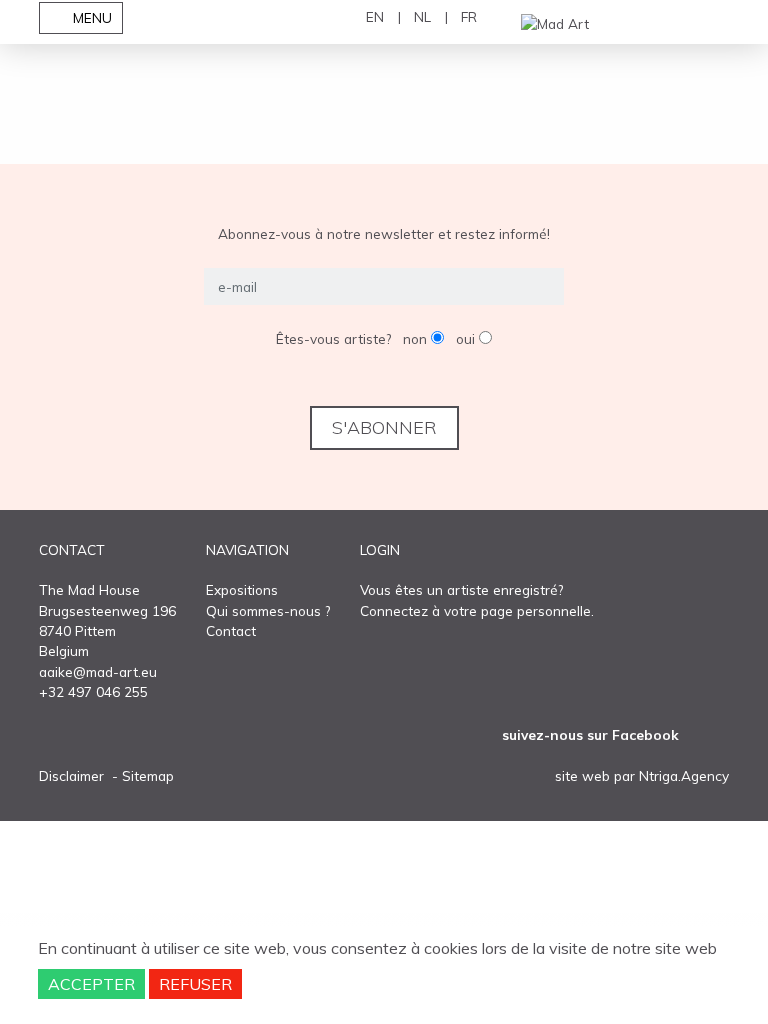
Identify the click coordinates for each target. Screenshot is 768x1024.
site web (582, 775)
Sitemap (148, 775)
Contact (231, 630)
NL (422, 16)
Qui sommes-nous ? (268, 610)
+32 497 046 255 (93, 691)
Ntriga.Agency (684, 775)
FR (469, 16)
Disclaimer (71, 775)
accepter (91, 984)
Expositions (242, 589)
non (417, 338)
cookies (451, 948)
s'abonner (384, 427)
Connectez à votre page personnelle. (477, 610)
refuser (195, 984)
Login (380, 549)
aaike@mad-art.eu (98, 671)
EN (375, 16)
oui (467, 338)
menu (90, 17)
